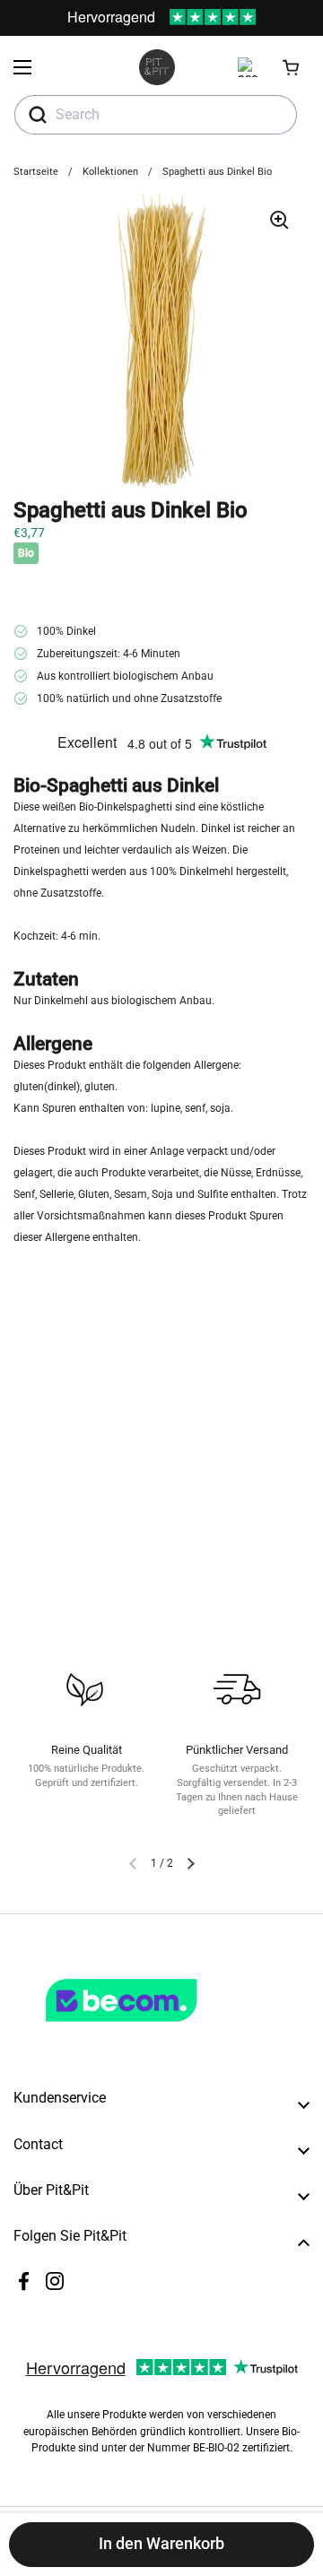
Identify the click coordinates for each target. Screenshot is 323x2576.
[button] (292, 67)
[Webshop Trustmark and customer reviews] (158, 2029)
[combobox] (156, 115)
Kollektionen (110, 172)
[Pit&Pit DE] (157, 67)
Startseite (36, 172)
